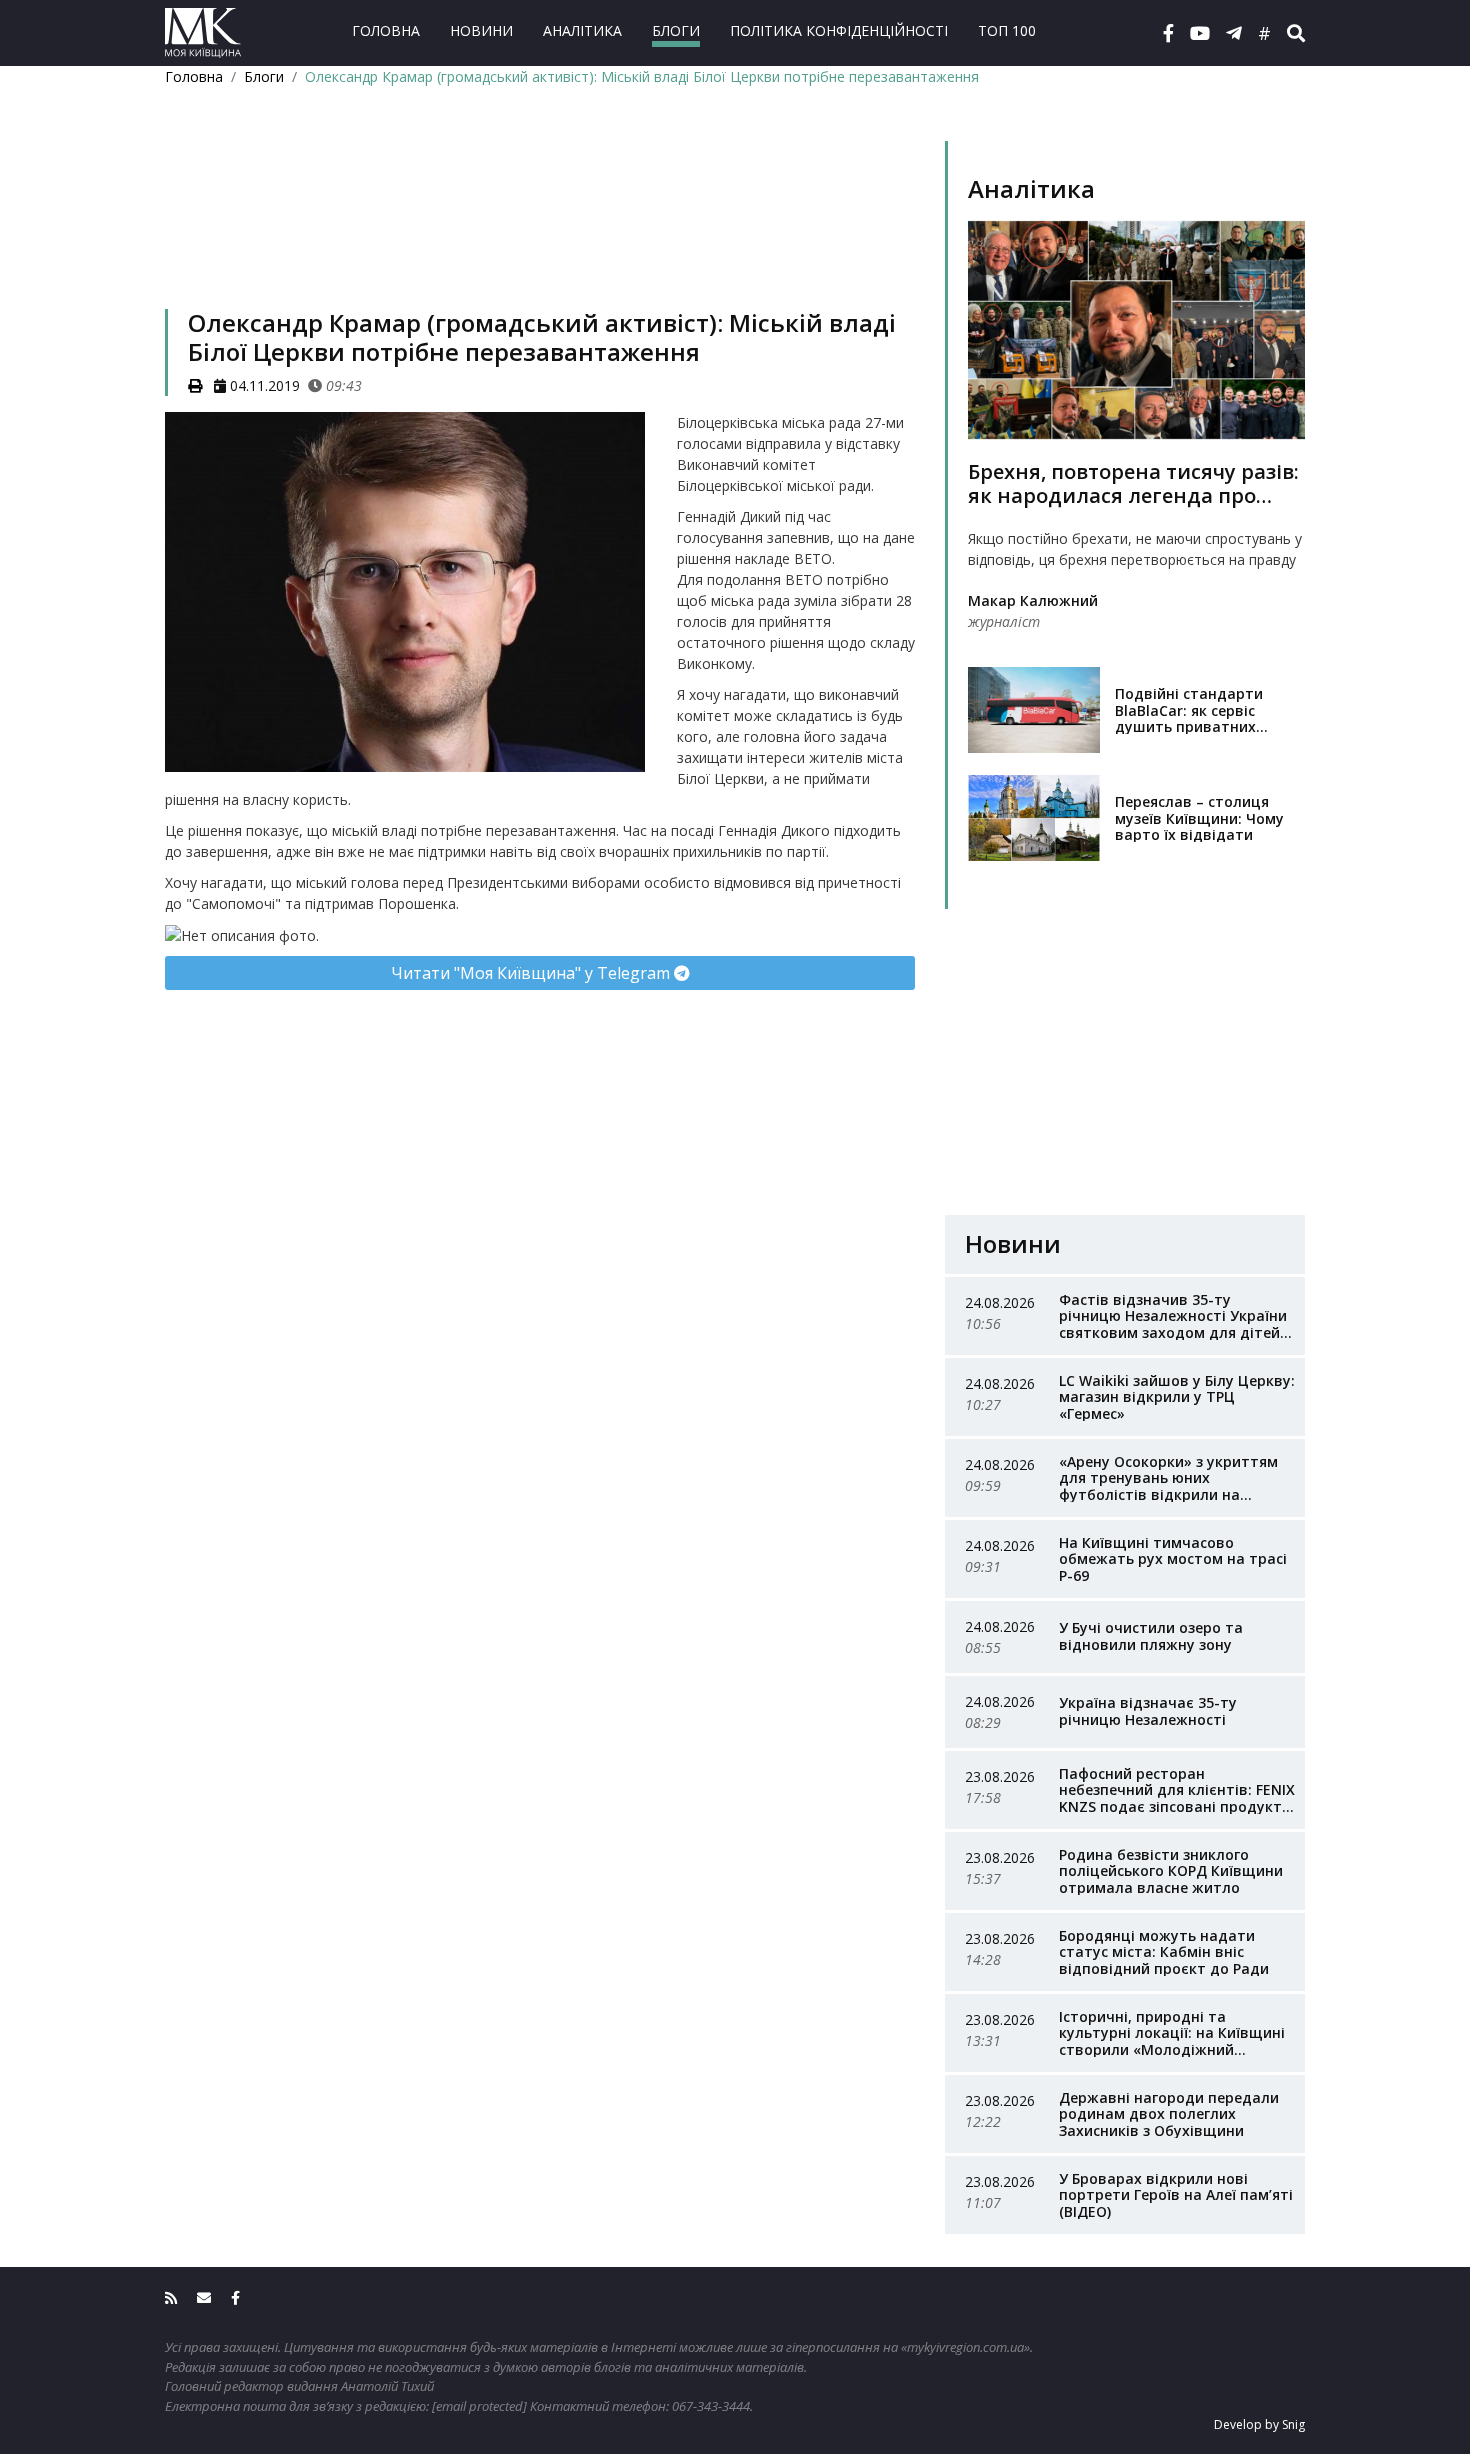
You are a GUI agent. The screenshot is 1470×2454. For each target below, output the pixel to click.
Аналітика (582, 30)
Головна (386, 30)
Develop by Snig (1259, 2424)
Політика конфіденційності (839, 30)
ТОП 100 (1007, 30)
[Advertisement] (540, 223)
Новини (481, 30)
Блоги (676, 30)
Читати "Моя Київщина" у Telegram (532, 973)
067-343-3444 (711, 2406)
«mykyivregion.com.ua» (965, 2347)
